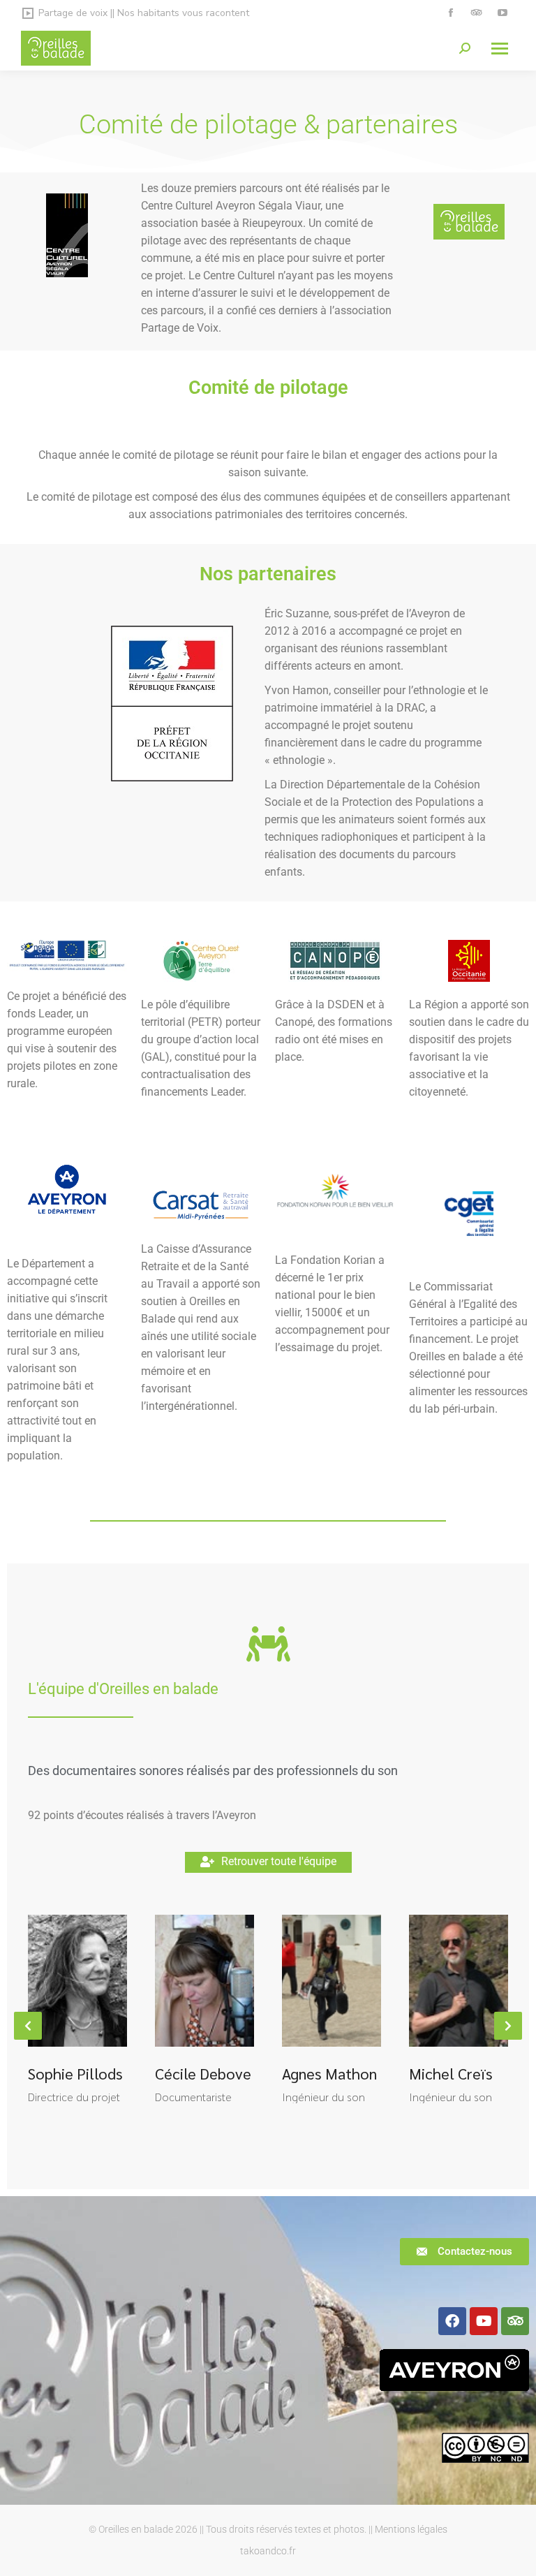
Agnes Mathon (329, 2073)
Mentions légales (411, 2529)
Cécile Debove (203, 2073)
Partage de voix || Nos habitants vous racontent (144, 13)
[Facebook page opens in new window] (451, 13)
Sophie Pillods (75, 2073)
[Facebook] (452, 2321)
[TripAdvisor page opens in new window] (476, 13)
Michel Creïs (451, 2073)
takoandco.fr (268, 2551)
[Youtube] (484, 2321)
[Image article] (77, 1981)
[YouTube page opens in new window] (502, 13)
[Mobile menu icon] (500, 49)
